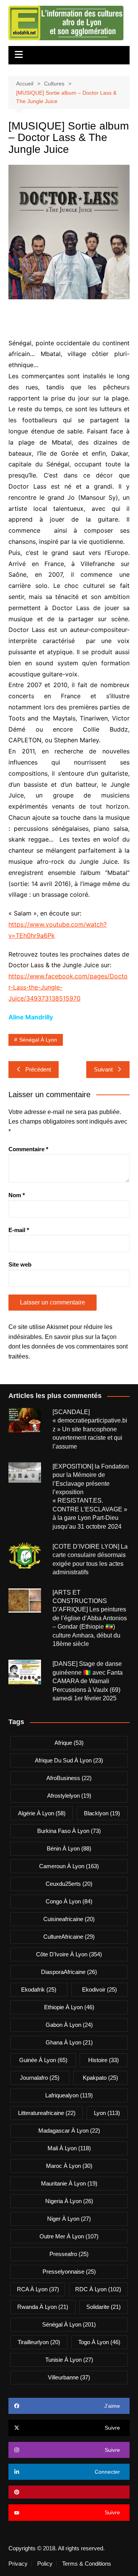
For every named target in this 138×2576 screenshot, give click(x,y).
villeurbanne (69, 2377)
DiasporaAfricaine (69, 1972)
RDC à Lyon (98, 2289)
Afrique (69, 1743)
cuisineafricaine (69, 1919)
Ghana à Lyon (69, 2042)
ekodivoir (99, 1989)
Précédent (38, 1069)
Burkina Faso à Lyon (69, 1831)
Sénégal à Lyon (38, 1040)
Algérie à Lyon (42, 1813)
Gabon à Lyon (69, 2025)
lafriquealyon (69, 2095)
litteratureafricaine (47, 2113)
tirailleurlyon (39, 2342)
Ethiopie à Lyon (69, 2007)
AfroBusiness (69, 1778)
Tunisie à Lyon (69, 2360)
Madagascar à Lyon (69, 2131)
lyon (107, 2113)
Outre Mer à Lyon (69, 2236)
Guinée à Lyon (43, 2060)
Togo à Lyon (99, 2342)
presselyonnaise (69, 2272)
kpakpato (100, 2078)
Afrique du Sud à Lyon (69, 1760)
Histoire (103, 2060)
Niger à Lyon (69, 2219)
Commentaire (28, 1149)
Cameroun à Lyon (69, 1866)
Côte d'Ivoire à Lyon (69, 1954)
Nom (17, 1195)
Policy (45, 2564)
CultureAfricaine (69, 1937)
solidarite (103, 2307)
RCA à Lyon (38, 2289)
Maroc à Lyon (69, 2166)
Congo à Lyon (69, 1901)
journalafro (40, 2078)
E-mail (19, 1230)
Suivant (103, 1069)
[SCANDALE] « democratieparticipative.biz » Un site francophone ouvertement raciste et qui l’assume (90, 1429)
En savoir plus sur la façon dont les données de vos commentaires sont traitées (68, 1347)
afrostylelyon (69, 1796)
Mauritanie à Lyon (69, 2183)
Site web (20, 1264)
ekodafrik (39, 1989)
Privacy (18, 2564)
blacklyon (102, 1813)
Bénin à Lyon (69, 1848)
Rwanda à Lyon (43, 2307)
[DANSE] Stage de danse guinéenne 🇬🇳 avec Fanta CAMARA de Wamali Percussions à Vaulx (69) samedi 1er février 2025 (88, 1681)
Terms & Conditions (87, 2564)
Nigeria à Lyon (69, 2201)
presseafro (69, 2254)
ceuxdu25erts (69, 1884)
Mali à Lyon (69, 2148)
